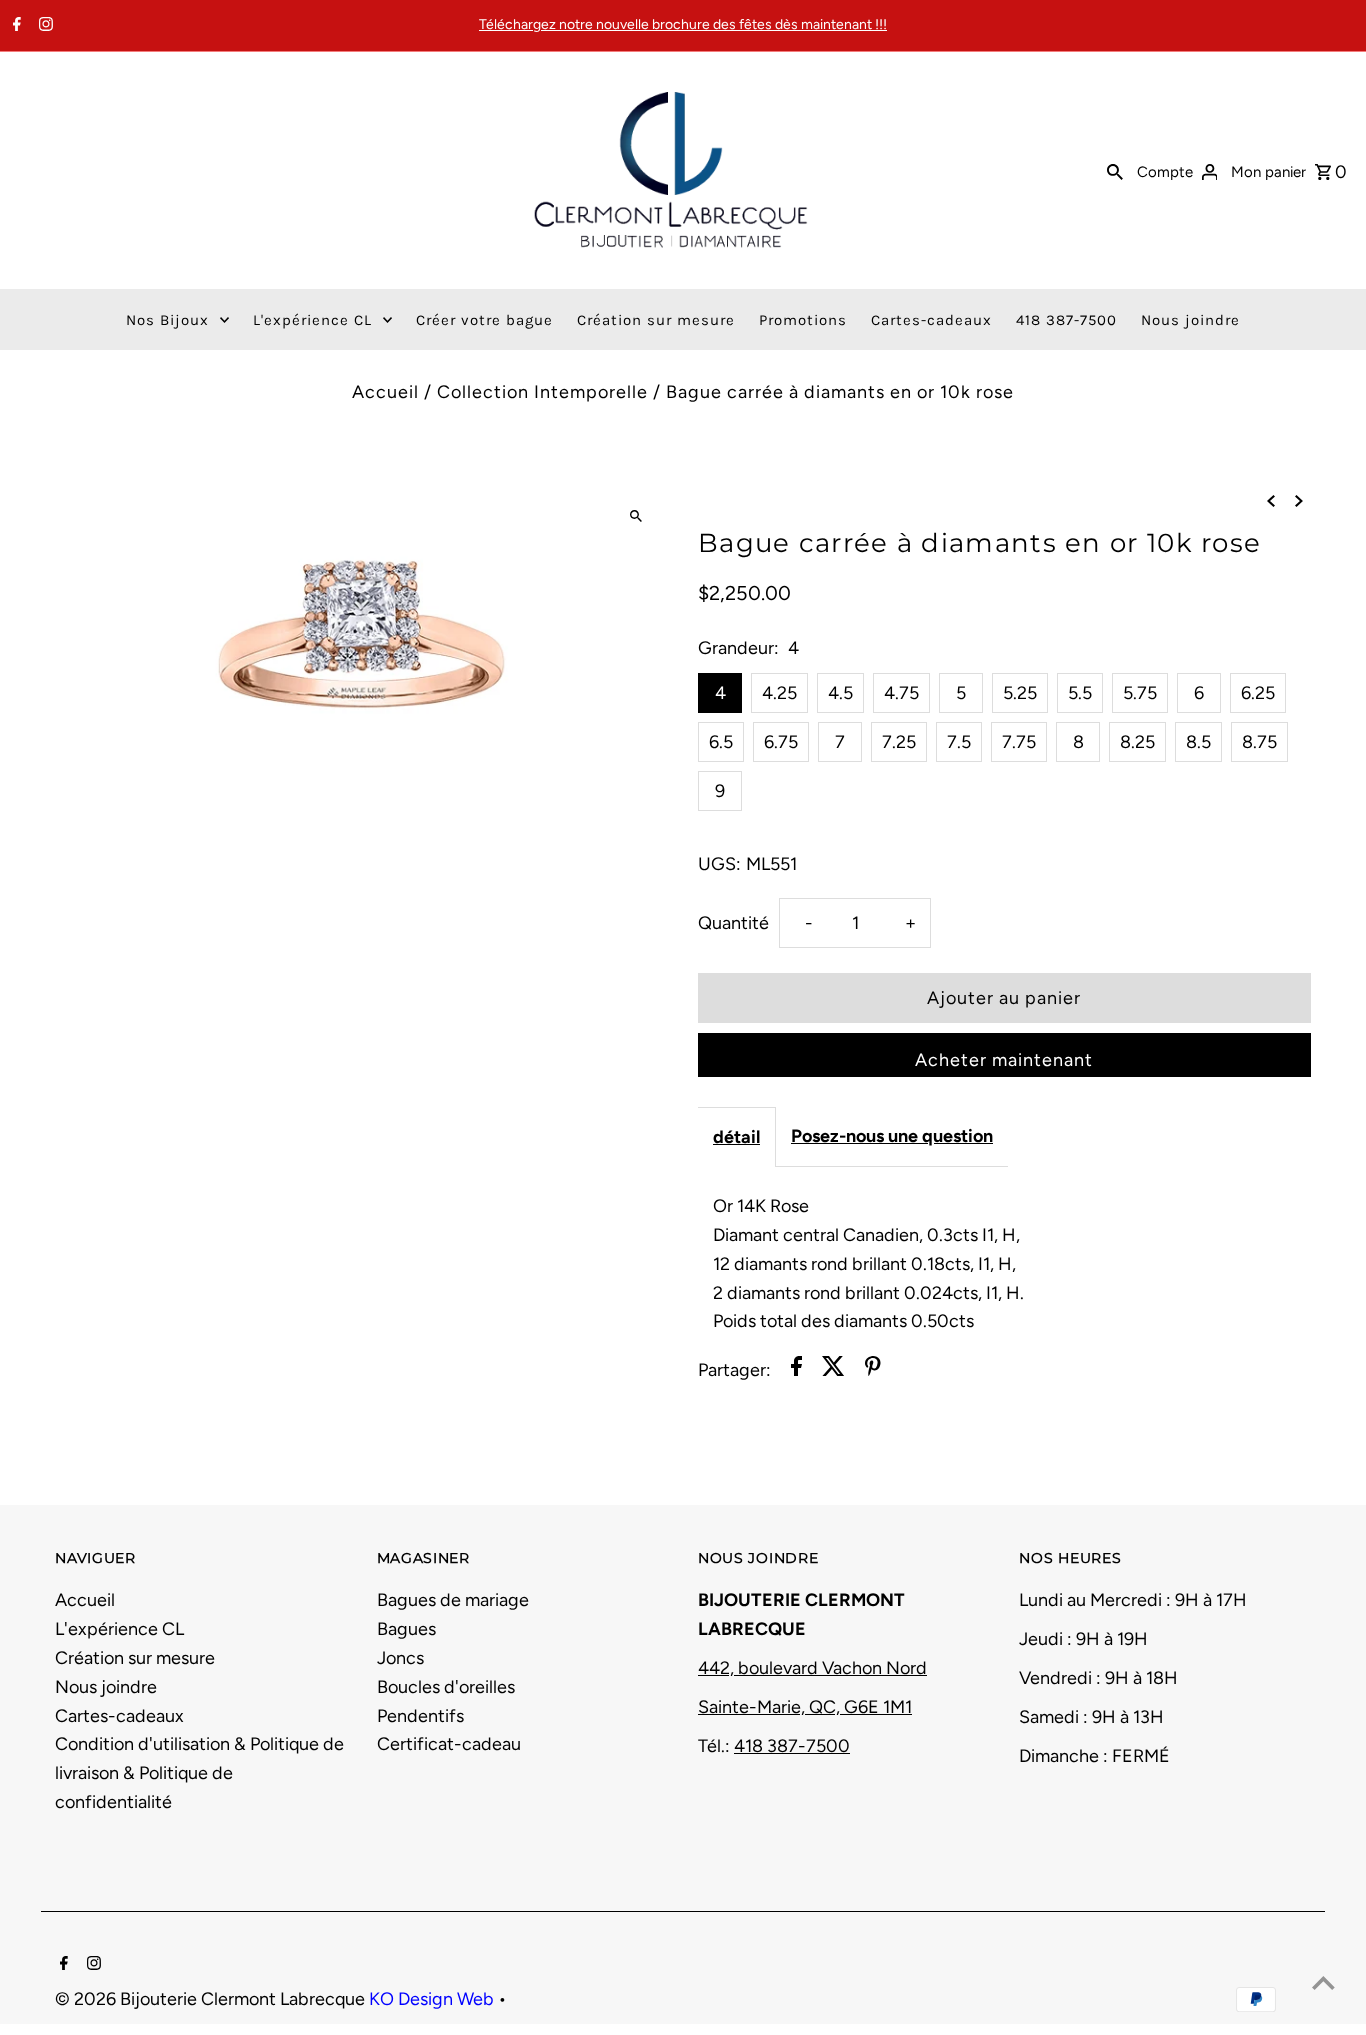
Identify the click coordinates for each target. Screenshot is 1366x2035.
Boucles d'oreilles (446, 1687)
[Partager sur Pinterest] (873, 1370)
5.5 (1080, 693)
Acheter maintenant (1004, 1060)
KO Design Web (433, 1999)
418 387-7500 (792, 1746)
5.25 (1020, 693)
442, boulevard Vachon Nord (812, 1668)
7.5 (959, 742)
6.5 (721, 742)
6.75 (781, 742)
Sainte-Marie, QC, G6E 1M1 (805, 1707)
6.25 (1258, 693)
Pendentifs (420, 1716)
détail (736, 1137)
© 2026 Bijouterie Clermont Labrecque (212, 1999)
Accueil (385, 392)
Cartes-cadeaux (119, 1716)
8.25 (1137, 742)
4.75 (901, 693)
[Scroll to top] (1323, 1982)
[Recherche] (1115, 170)
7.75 (1019, 742)
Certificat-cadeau (449, 1744)
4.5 (840, 693)
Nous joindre (106, 1687)
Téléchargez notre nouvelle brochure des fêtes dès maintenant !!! (683, 24)
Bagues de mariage (453, 1600)
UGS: (719, 864)
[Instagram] (43, 26)
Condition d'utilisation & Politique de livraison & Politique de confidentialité (199, 1773)
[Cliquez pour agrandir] (635, 516)
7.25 (899, 742)
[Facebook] (14, 26)
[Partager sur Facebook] (796, 1370)
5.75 (1140, 693)
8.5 (1198, 742)
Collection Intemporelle (542, 392)
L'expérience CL (119, 1629)
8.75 (1259, 742)
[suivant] (1299, 500)
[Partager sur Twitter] (833, 1370)
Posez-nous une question (892, 1136)
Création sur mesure (135, 1658)
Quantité (733, 923)
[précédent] (1271, 500)
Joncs (400, 1658)
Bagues (406, 1629)
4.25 (779, 693)
